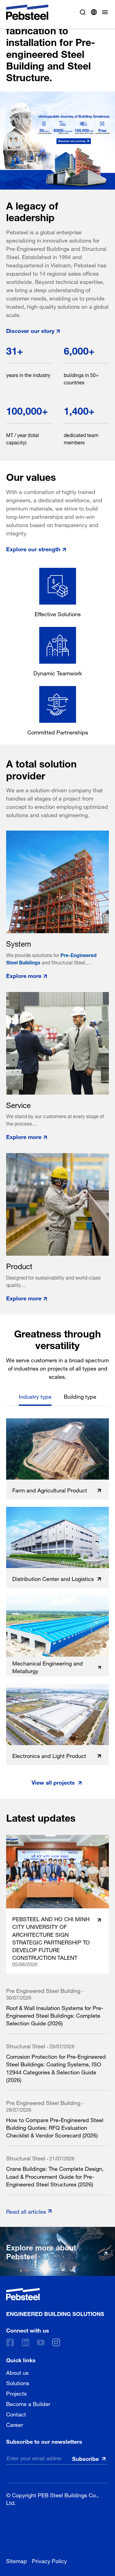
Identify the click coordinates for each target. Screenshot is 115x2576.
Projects (16, 2393)
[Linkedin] (25, 2342)
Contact (16, 2413)
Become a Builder (28, 2403)
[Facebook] (10, 2342)
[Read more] (57, 141)
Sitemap (17, 2560)
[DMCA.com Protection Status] (52, 2529)
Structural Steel (26, 2045)
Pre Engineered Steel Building (43, 1990)
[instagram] (56, 2342)
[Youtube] (41, 2342)
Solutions (18, 2382)
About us (17, 2372)
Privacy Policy (49, 2560)
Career (15, 2424)
